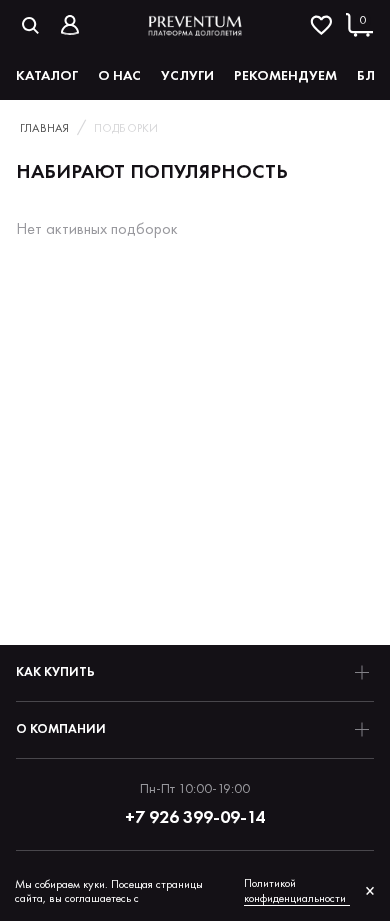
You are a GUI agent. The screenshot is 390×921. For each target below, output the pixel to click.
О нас (119, 75)
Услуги (187, 75)
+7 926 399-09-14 (195, 816)
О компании (61, 728)
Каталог (47, 75)
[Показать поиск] (30, 25)
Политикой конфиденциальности (295, 890)
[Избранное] (321, 25)
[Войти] (70, 25)
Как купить (55, 671)
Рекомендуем (285, 75)
